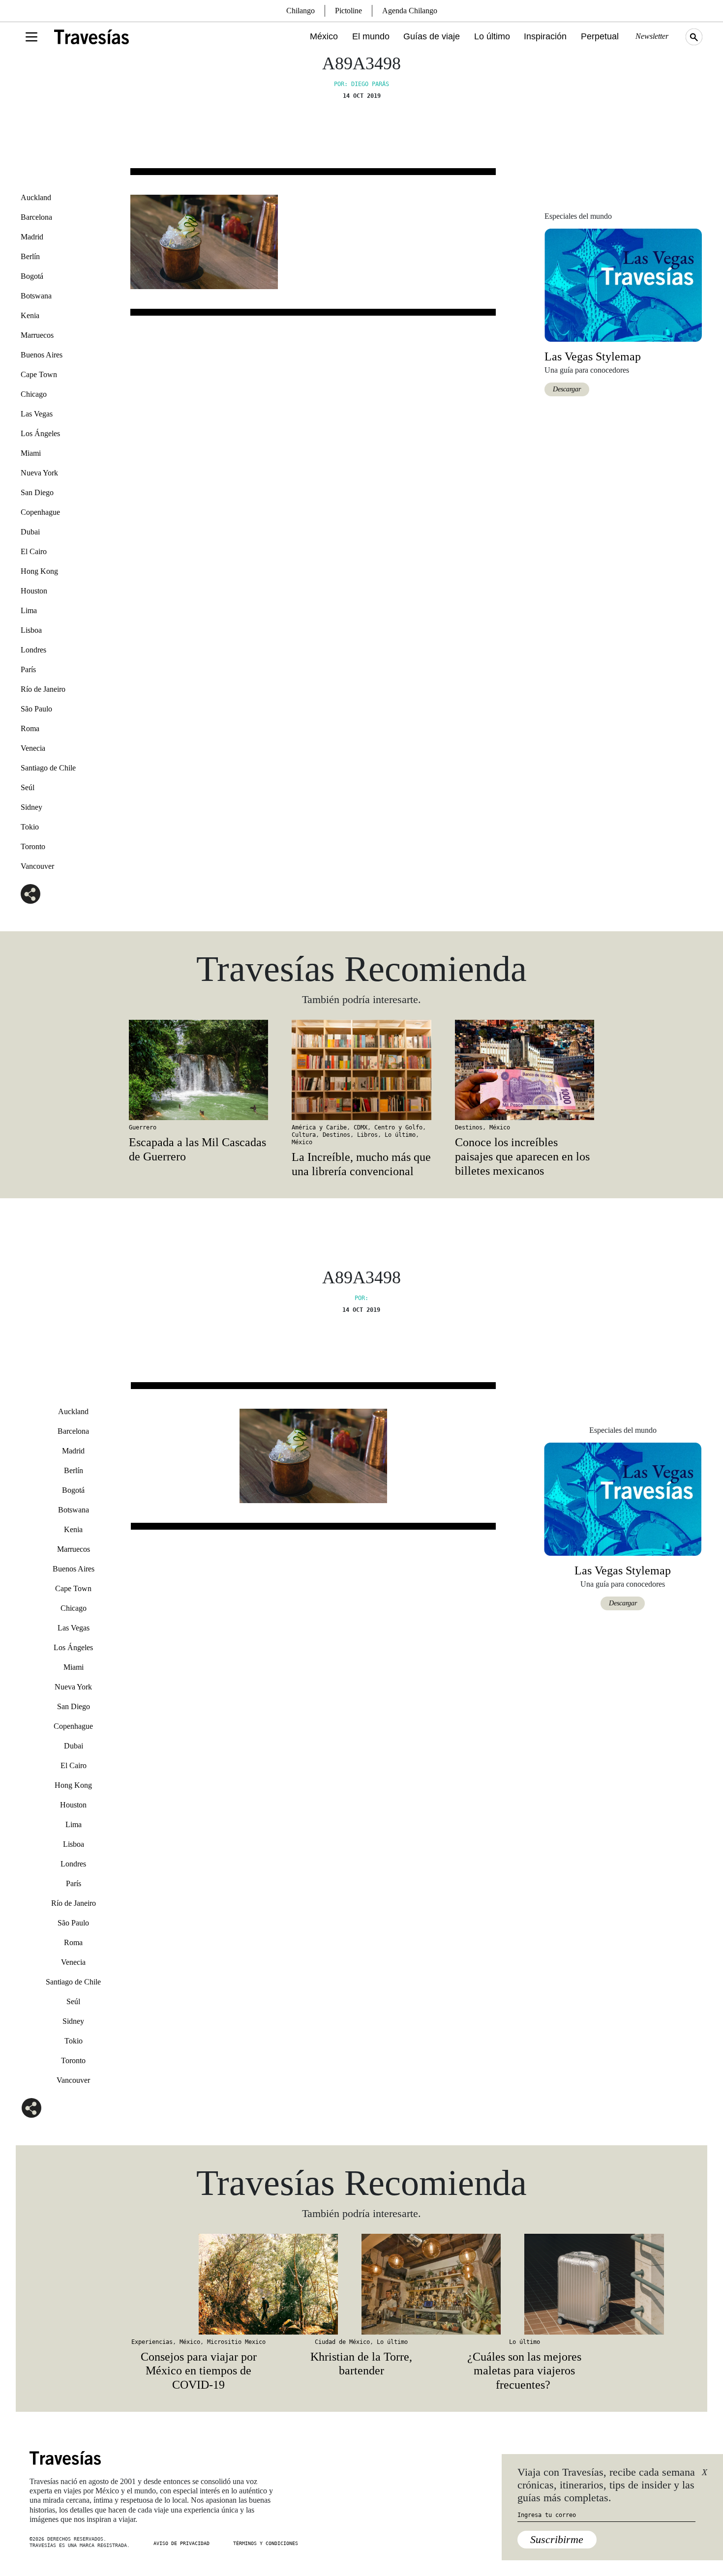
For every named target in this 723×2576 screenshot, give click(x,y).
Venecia (33, 748)
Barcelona (36, 217)
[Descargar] (623, 284)
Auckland (36, 197)
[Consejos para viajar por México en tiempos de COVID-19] (198, 2284)
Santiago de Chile (48, 768)
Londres (33, 650)
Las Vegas (37, 414)
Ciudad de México (342, 2342)
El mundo (371, 36)
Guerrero (143, 1127)
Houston (34, 591)
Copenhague (40, 512)
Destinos (336, 1135)
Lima (29, 610)
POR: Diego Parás (361, 84)
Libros (367, 1135)
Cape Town (39, 374)
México (324, 36)
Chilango (301, 11)
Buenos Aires (42, 355)
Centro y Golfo (398, 1127)
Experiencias (152, 2342)
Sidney (31, 807)
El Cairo (34, 551)
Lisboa (31, 630)
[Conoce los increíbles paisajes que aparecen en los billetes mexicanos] (525, 1070)
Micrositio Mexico (236, 2342)
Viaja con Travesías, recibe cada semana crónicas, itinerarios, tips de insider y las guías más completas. (606, 2485)
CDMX (361, 1127)
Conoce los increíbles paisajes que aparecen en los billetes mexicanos (522, 1156)
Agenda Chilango (410, 11)
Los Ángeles (40, 433)
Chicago (34, 394)
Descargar (567, 389)
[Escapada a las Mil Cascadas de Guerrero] (198, 1070)
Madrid (32, 237)
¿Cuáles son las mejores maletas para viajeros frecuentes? (524, 2371)
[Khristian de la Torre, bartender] (361, 2284)
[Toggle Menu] (31, 37)
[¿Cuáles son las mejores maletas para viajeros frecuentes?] (525, 2284)
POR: (361, 1298)
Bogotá (32, 276)
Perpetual (600, 36)
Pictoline (348, 11)
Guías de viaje (432, 36)
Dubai (30, 532)
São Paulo (36, 709)
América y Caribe (319, 1127)
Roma (30, 728)
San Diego (37, 492)
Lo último (492, 36)
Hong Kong (39, 571)
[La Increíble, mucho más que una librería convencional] (361, 1070)
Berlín (30, 256)
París (28, 669)
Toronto (33, 846)
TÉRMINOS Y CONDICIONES (266, 2543)
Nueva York (39, 473)
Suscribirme (557, 2539)
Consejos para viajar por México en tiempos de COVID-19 (199, 2371)
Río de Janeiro (43, 689)
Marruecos (37, 335)
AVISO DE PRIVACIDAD (181, 2543)
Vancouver (37, 866)
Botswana (36, 296)
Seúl (28, 787)
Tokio (30, 827)
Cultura (304, 1135)
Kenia (30, 315)
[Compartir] (30, 894)
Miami (31, 453)
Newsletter (652, 36)
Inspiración (545, 36)
